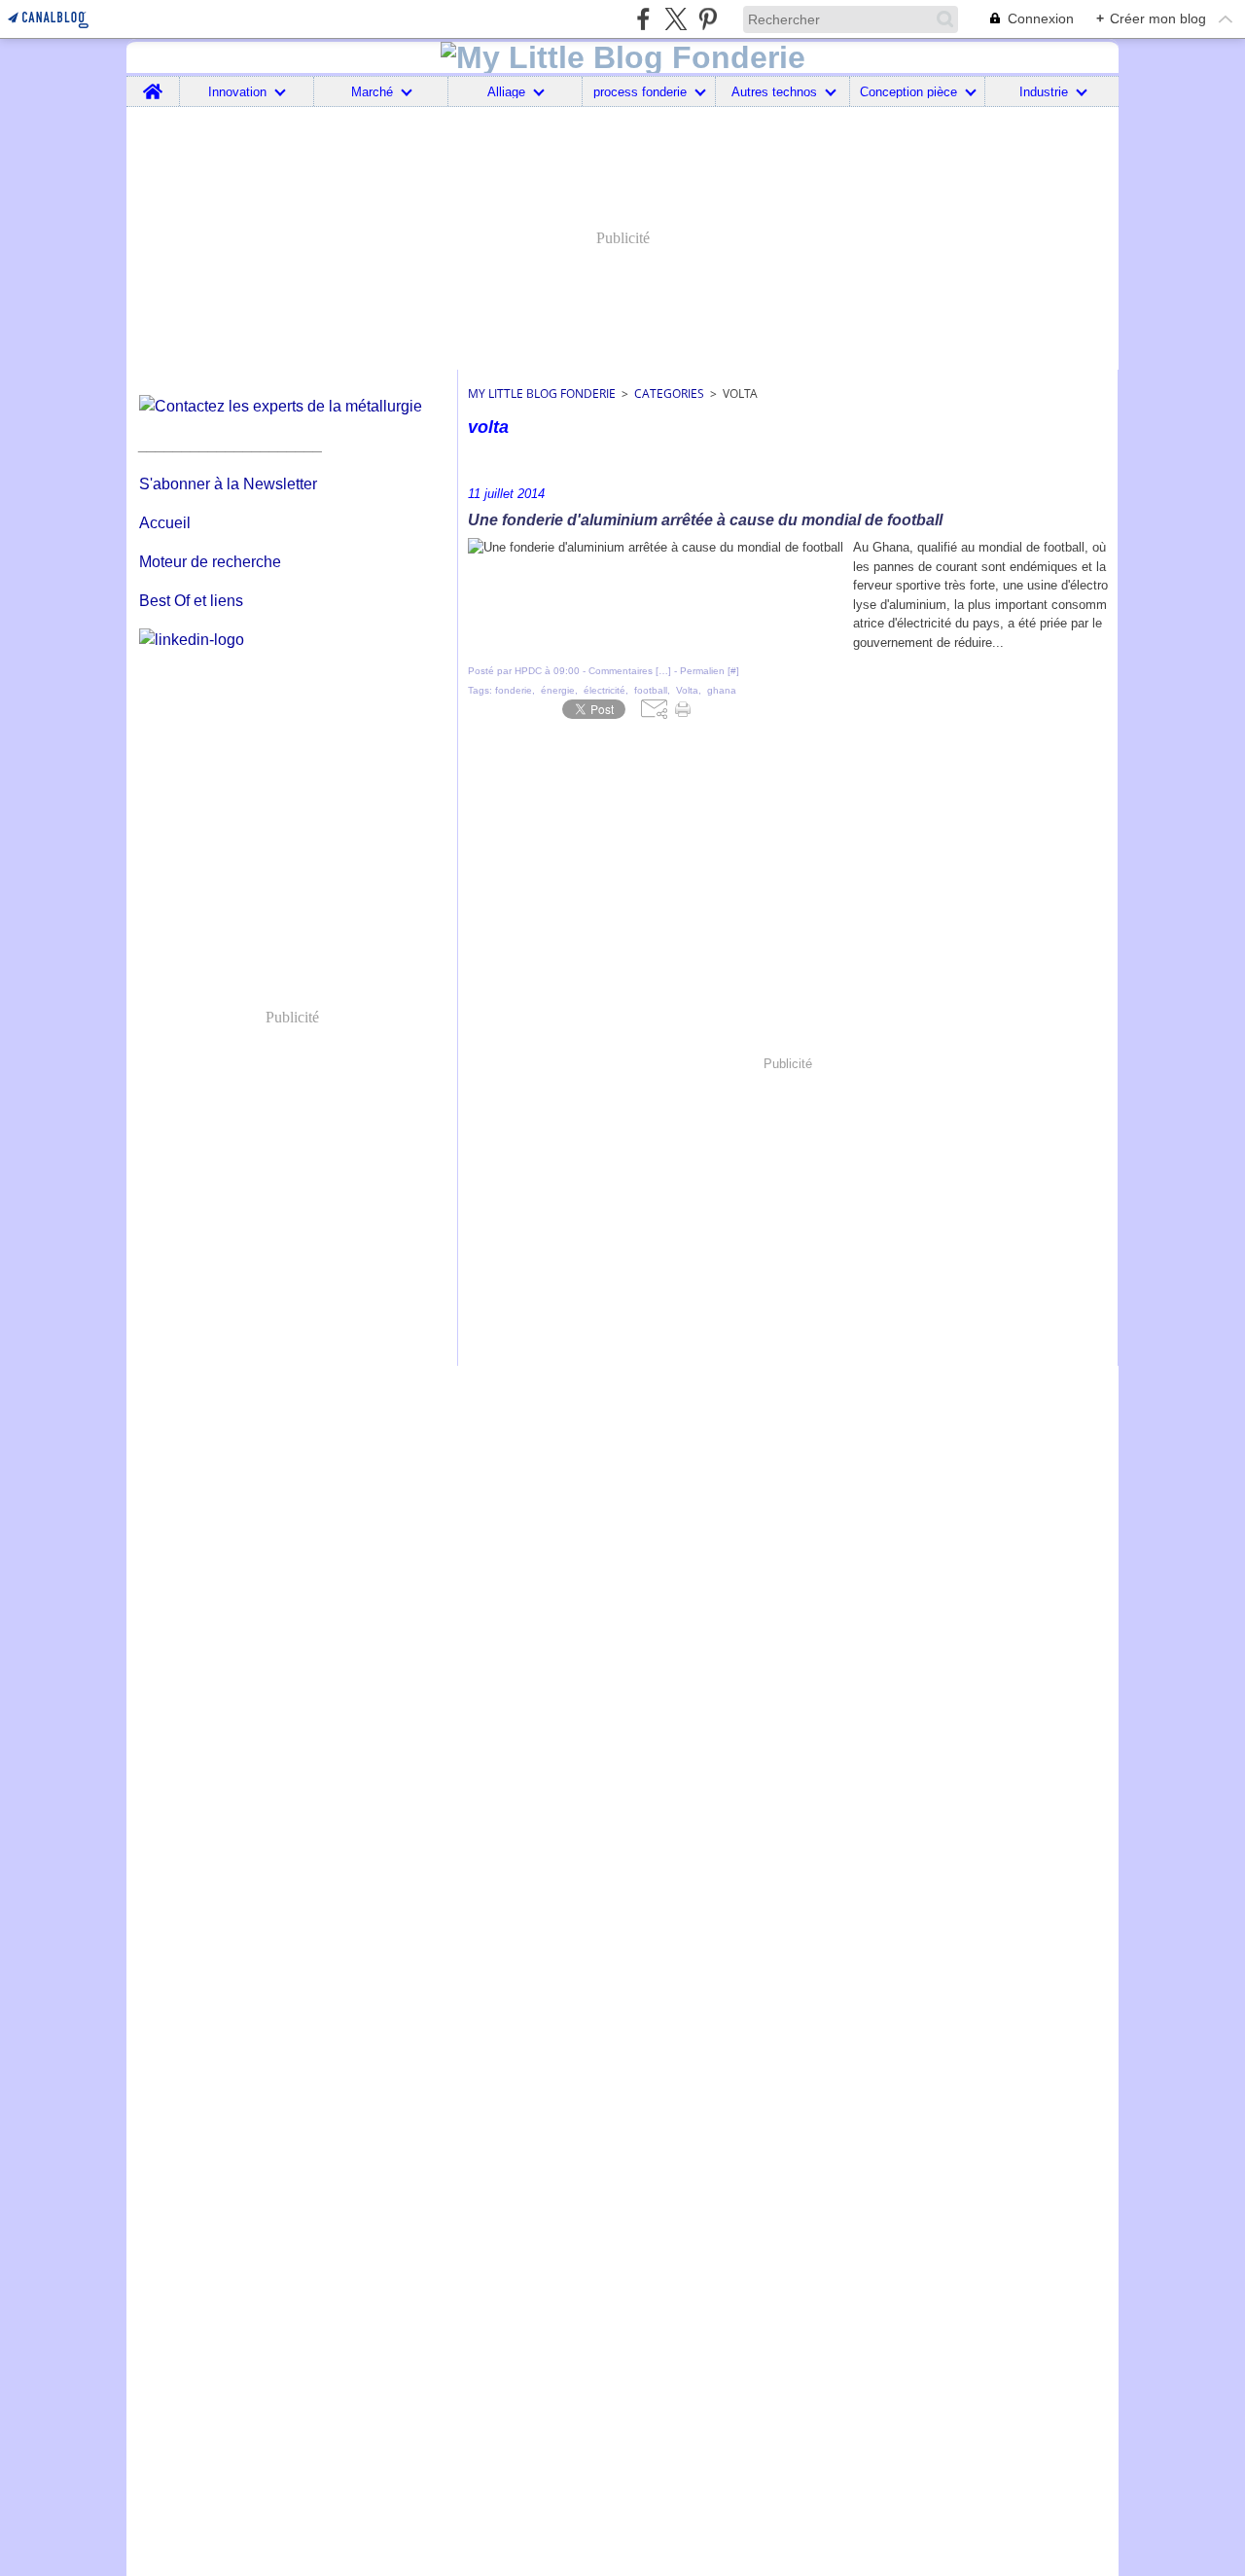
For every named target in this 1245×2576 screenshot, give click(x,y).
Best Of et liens (191, 601)
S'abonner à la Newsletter (228, 484)
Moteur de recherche (210, 562)
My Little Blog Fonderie (542, 394)
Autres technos (774, 92)
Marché (372, 92)
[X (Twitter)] (676, 19)
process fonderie (640, 92)
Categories (669, 394)
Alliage (506, 92)
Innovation (237, 92)
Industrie (1044, 92)
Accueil (165, 523)
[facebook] (643, 19)
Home (153, 84)
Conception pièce (908, 92)
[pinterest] (708, 19)
